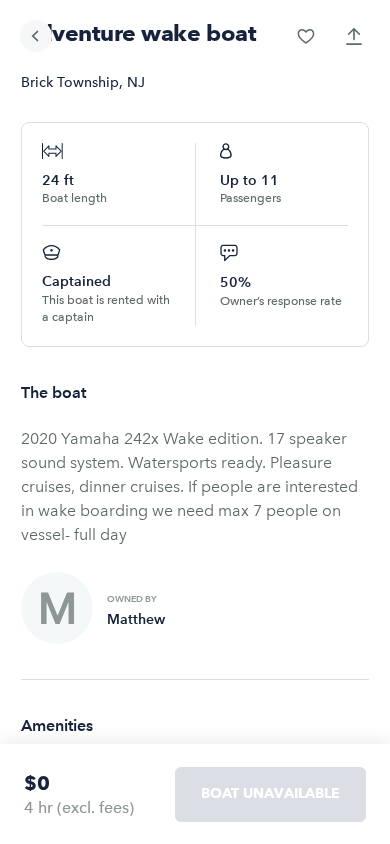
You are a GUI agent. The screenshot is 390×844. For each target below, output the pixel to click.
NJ (136, 82)
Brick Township (70, 82)
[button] (306, 36)
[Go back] (36, 36)
